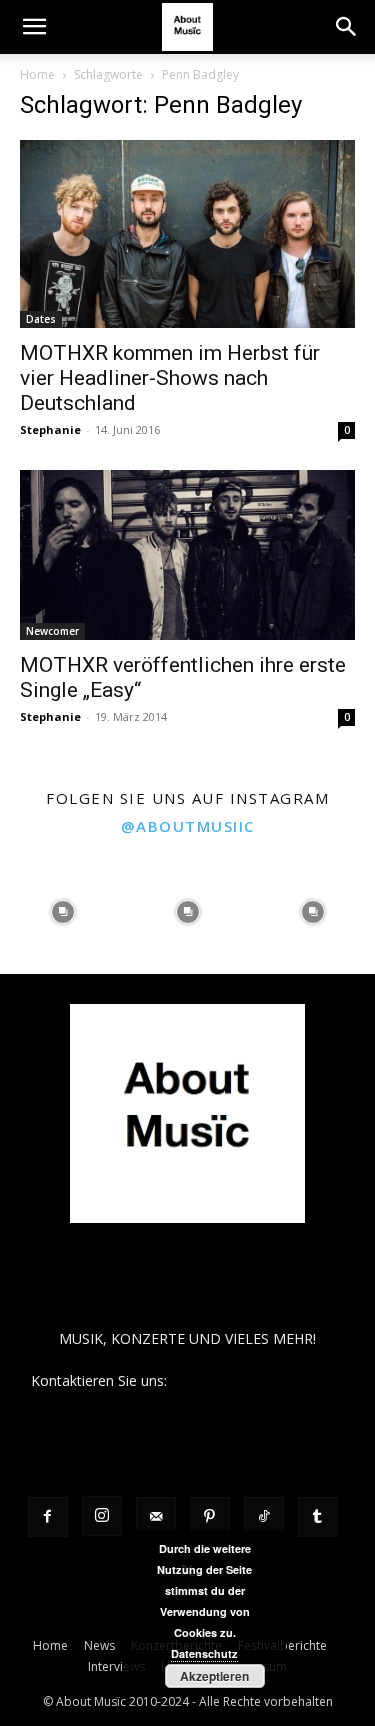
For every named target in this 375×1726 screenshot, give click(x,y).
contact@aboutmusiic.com (257, 1380)
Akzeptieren (214, 1676)
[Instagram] (102, 1516)
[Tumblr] (318, 1517)
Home (37, 74)
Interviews (116, 1666)
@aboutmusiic (188, 826)
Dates (41, 319)
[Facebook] (48, 1517)
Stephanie (50, 429)
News (99, 1645)
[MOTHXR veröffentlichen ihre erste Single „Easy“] (187, 555)
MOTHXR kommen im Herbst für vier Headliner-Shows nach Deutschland (170, 378)
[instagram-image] (62, 911)
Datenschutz (204, 1653)
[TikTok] (264, 1517)
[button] (34, 27)
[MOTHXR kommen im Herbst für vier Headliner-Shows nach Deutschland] (187, 234)
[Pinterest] (210, 1517)
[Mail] (156, 1517)
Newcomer (52, 631)
